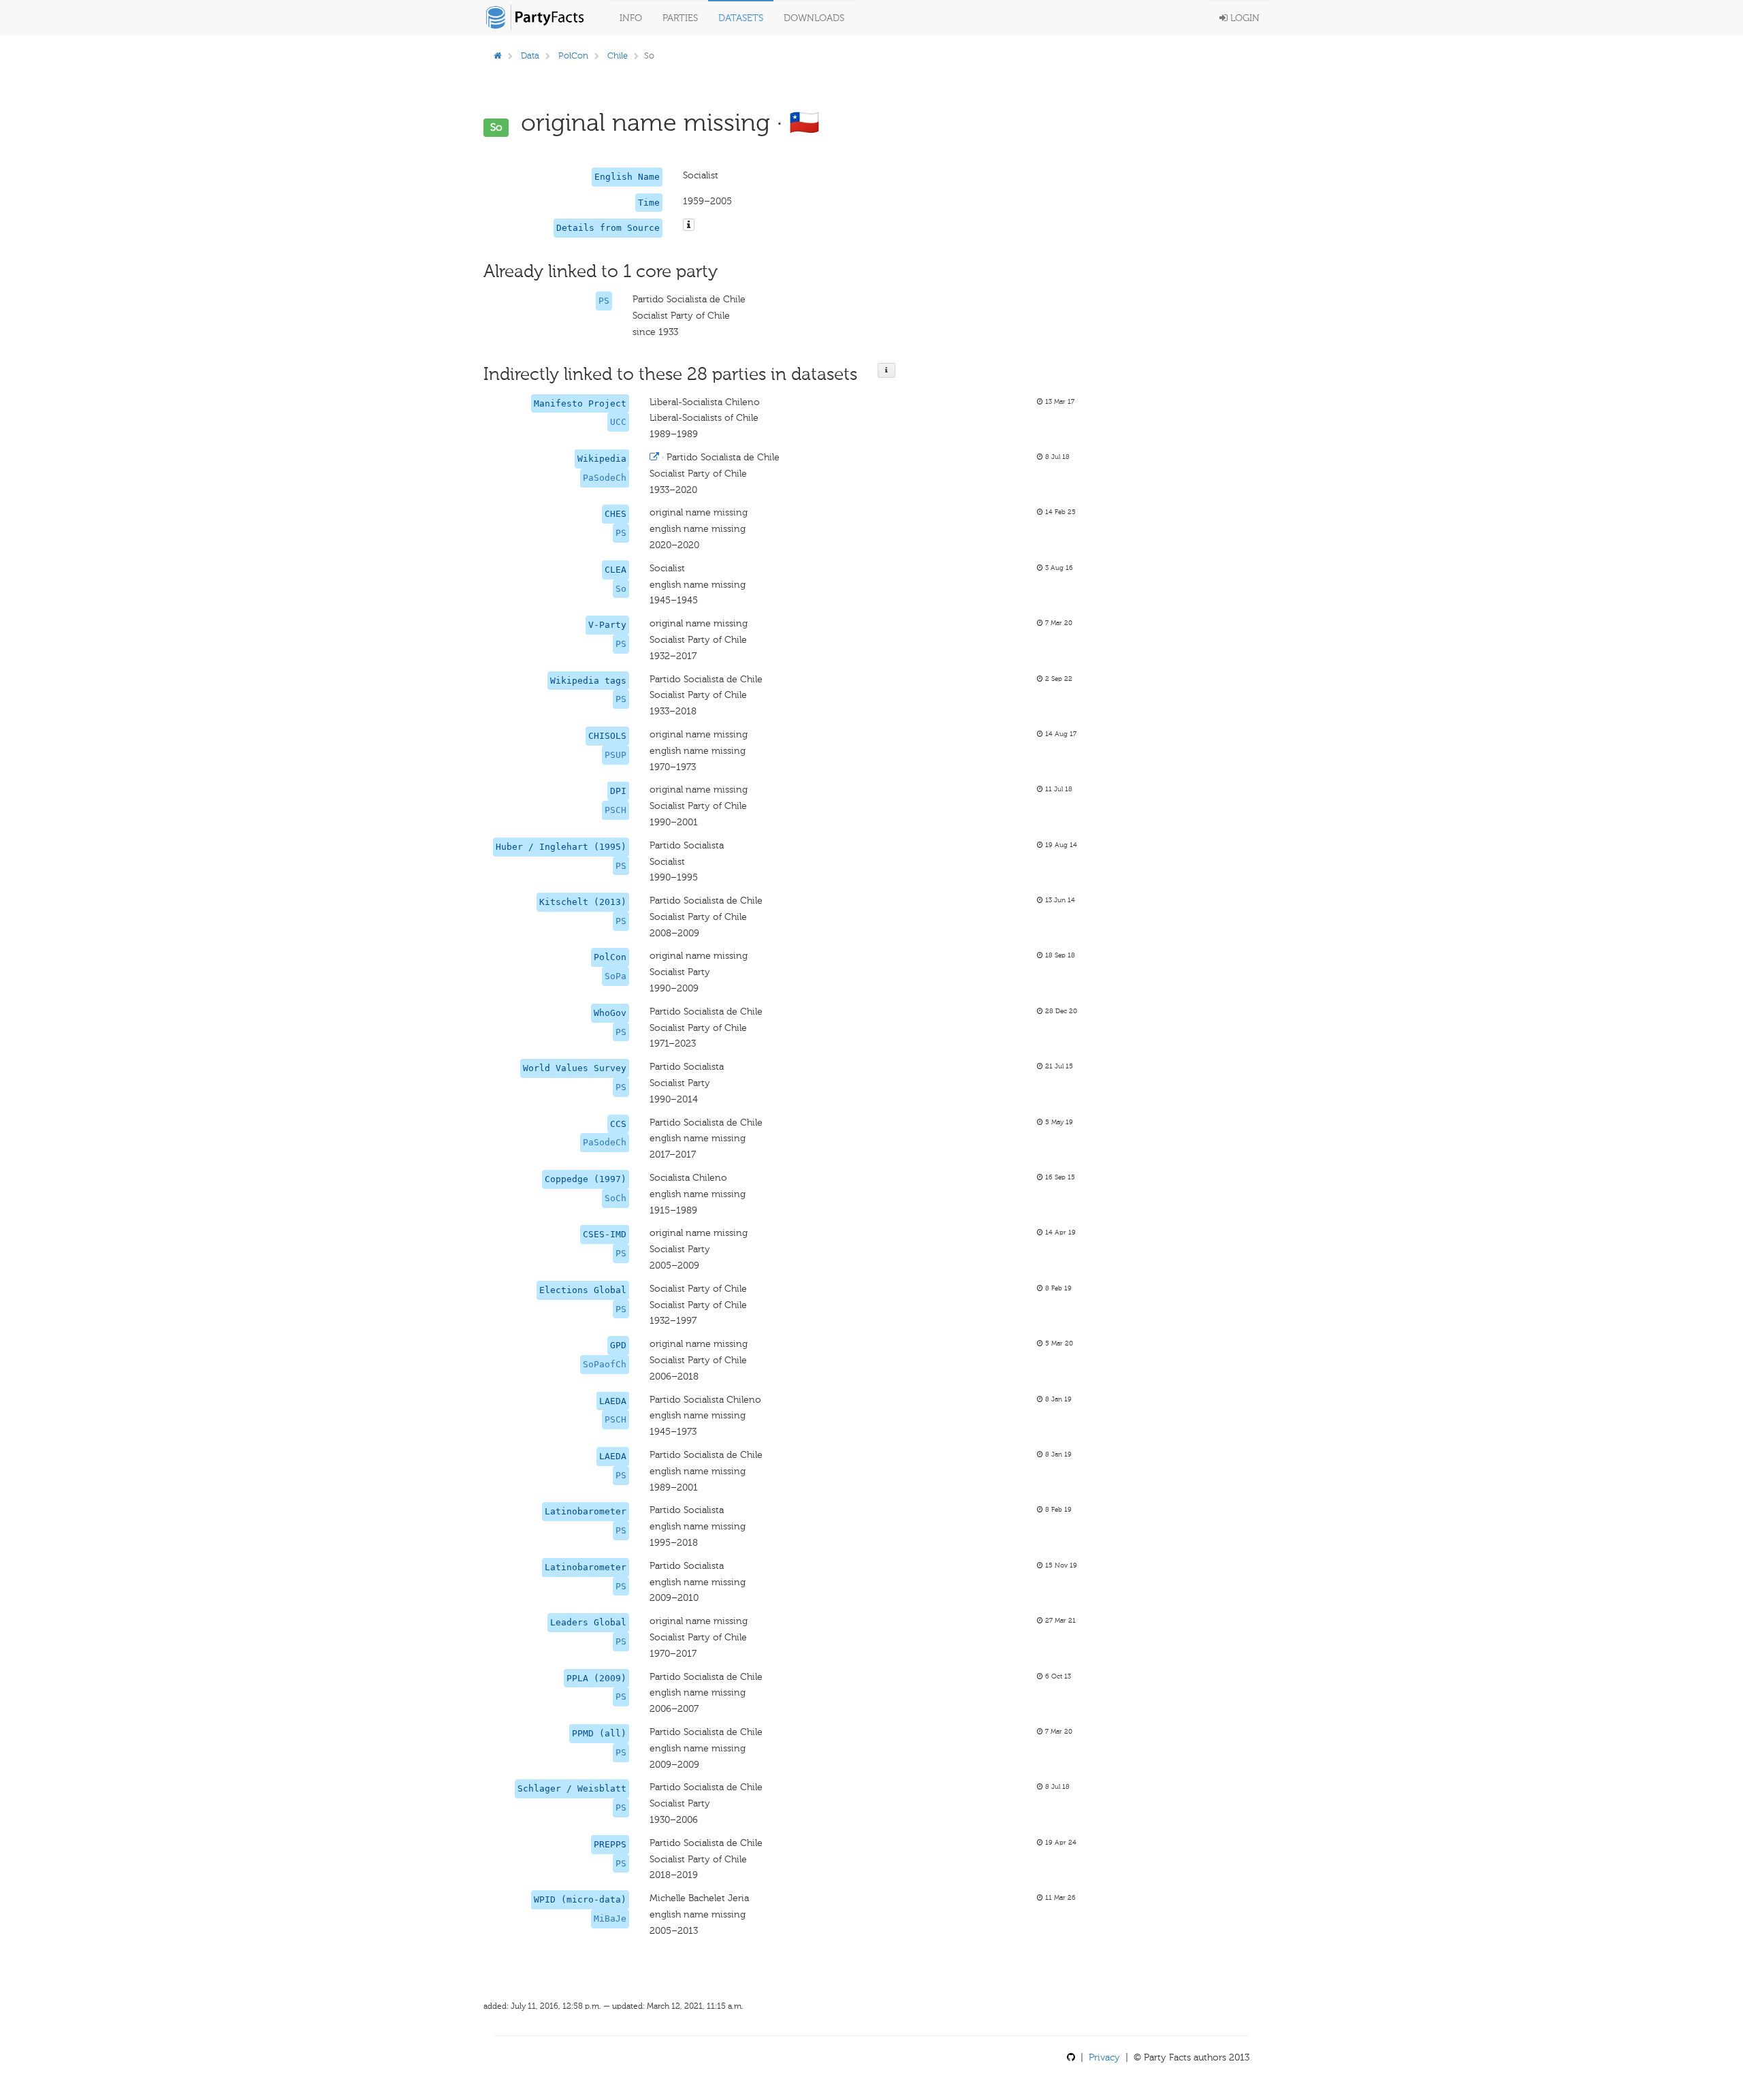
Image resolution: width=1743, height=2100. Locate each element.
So (621, 589)
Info (631, 18)
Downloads (814, 18)
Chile (618, 55)
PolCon (573, 55)
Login (1244, 18)
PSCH (615, 810)
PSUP (615, 755)
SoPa (615, 976)
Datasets (741, 18)
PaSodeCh (605, 478)
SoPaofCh (605, 1364)
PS (604, 301)
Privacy (1104, 2057)
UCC (618, 422)
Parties (680, 18)
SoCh (615, 1198)
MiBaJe (610, 1919)
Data (530, 55)
